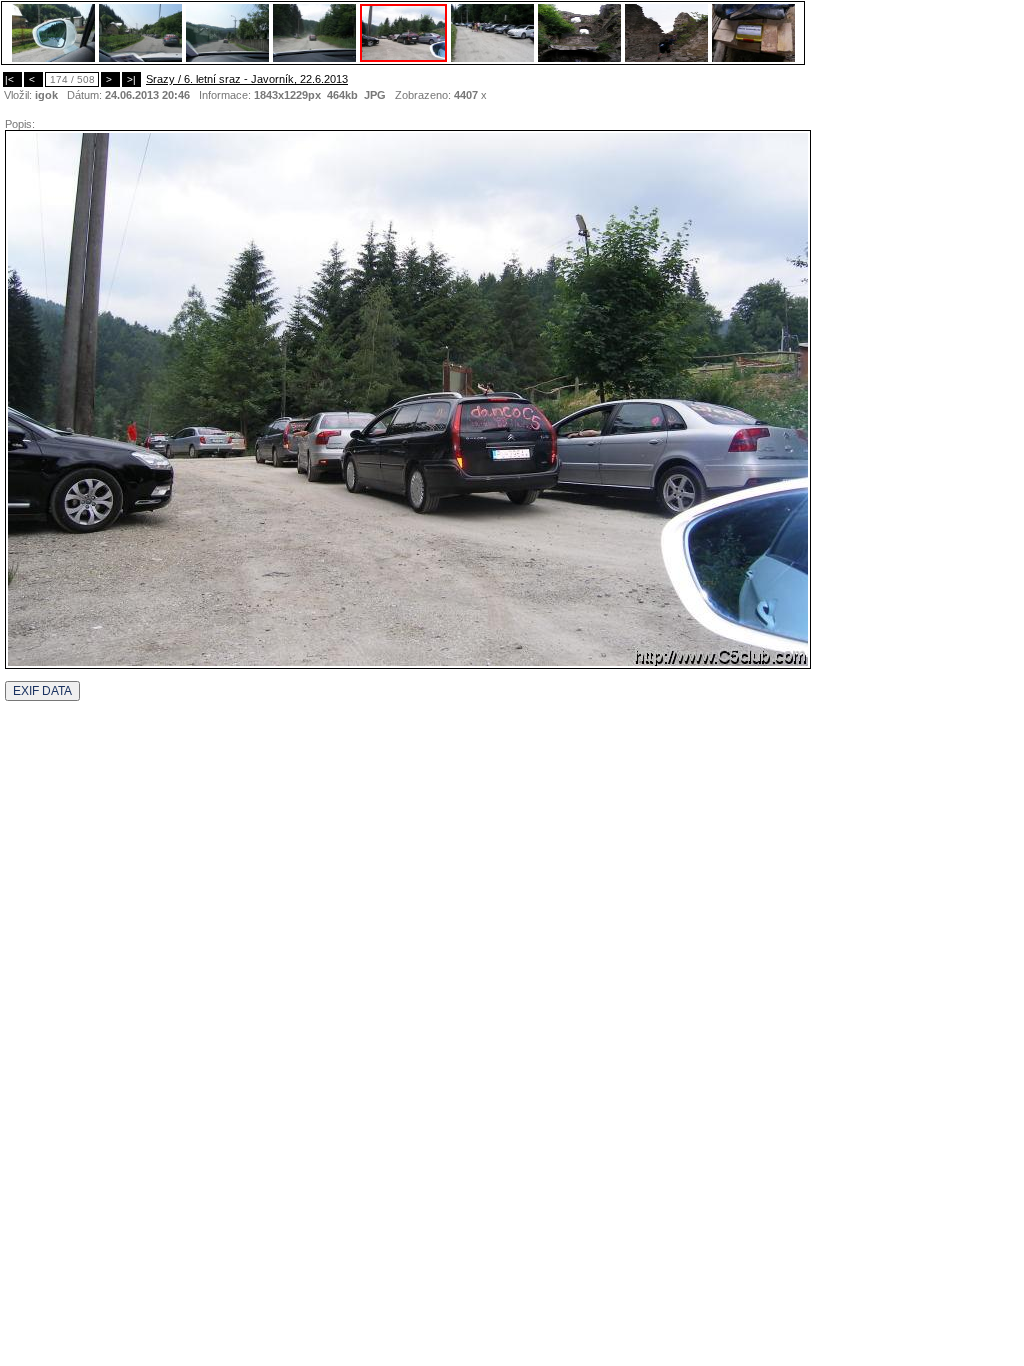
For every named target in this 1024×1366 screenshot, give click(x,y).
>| (131, 79)
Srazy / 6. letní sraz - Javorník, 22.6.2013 (247, 79)
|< (12, 79)
